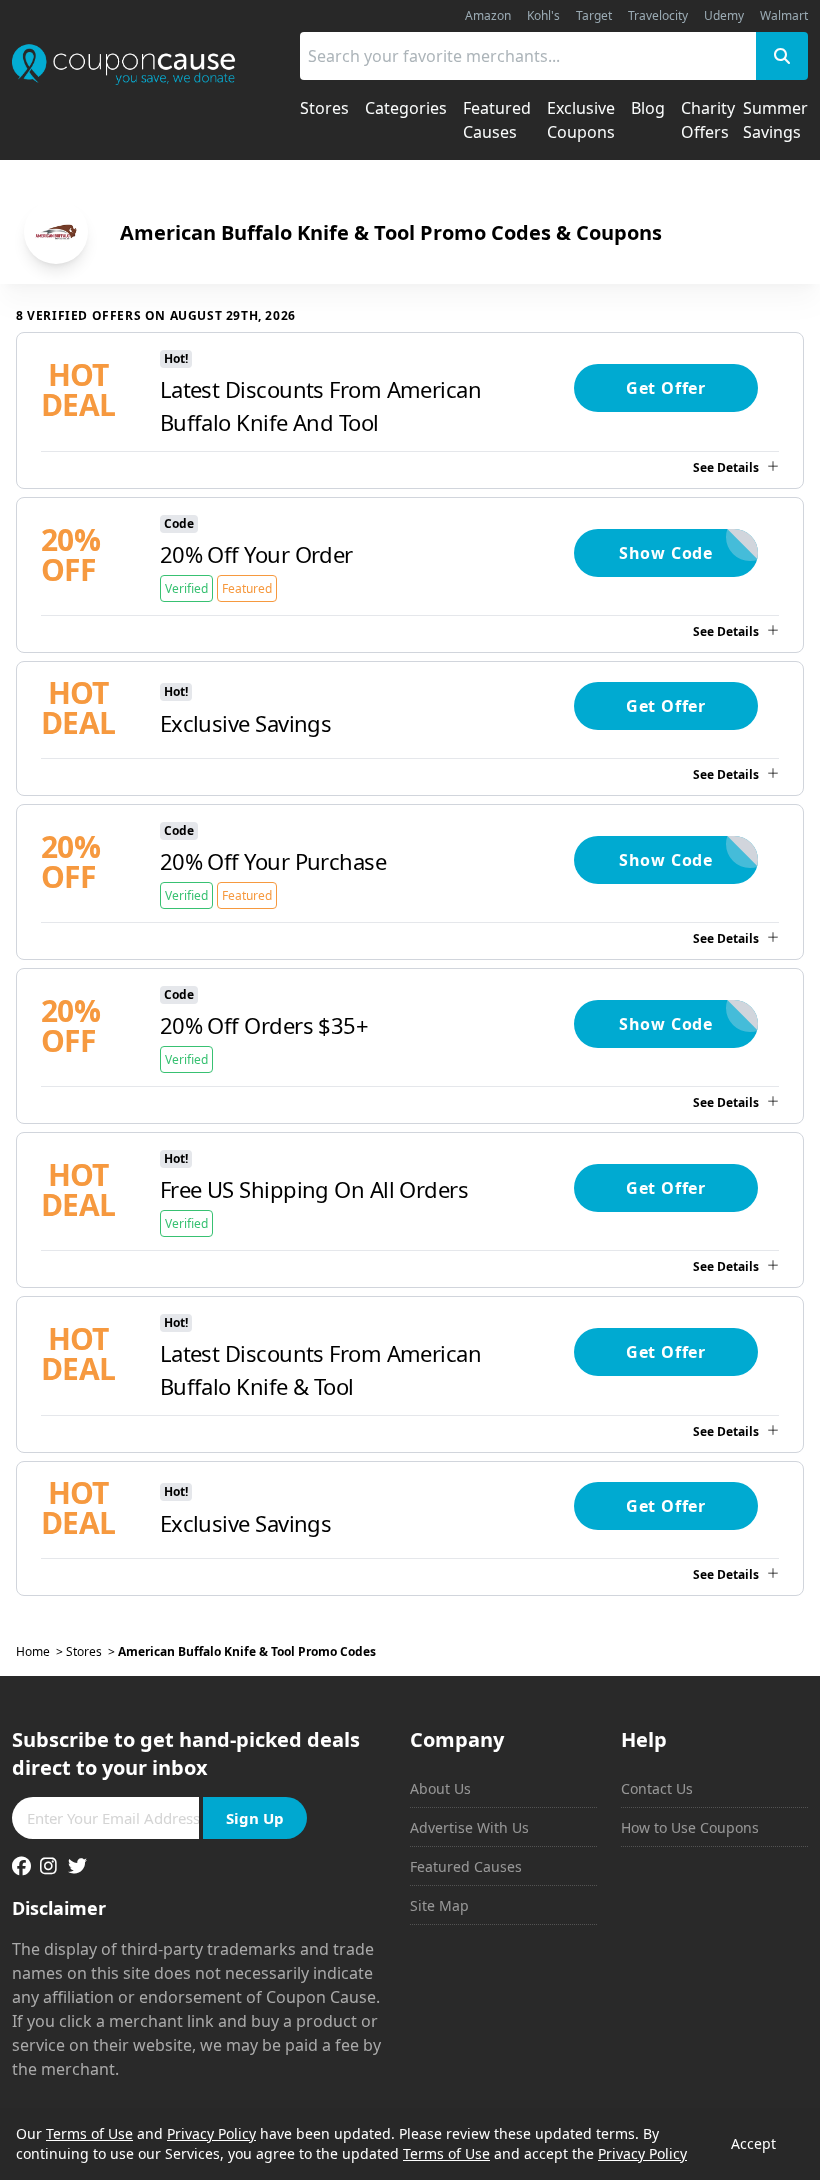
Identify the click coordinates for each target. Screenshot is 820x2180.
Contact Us (657, 1788)
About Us (440, 1788)
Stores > (92, 1652)
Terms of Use (89, 2133)
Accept (753, 2143)
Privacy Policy (211, 2133)
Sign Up (255, 1818)
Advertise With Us (469, 1827)
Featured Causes (466, 1866)
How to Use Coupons (690, 1827)
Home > (41, 1652)
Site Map (439, 1905)
